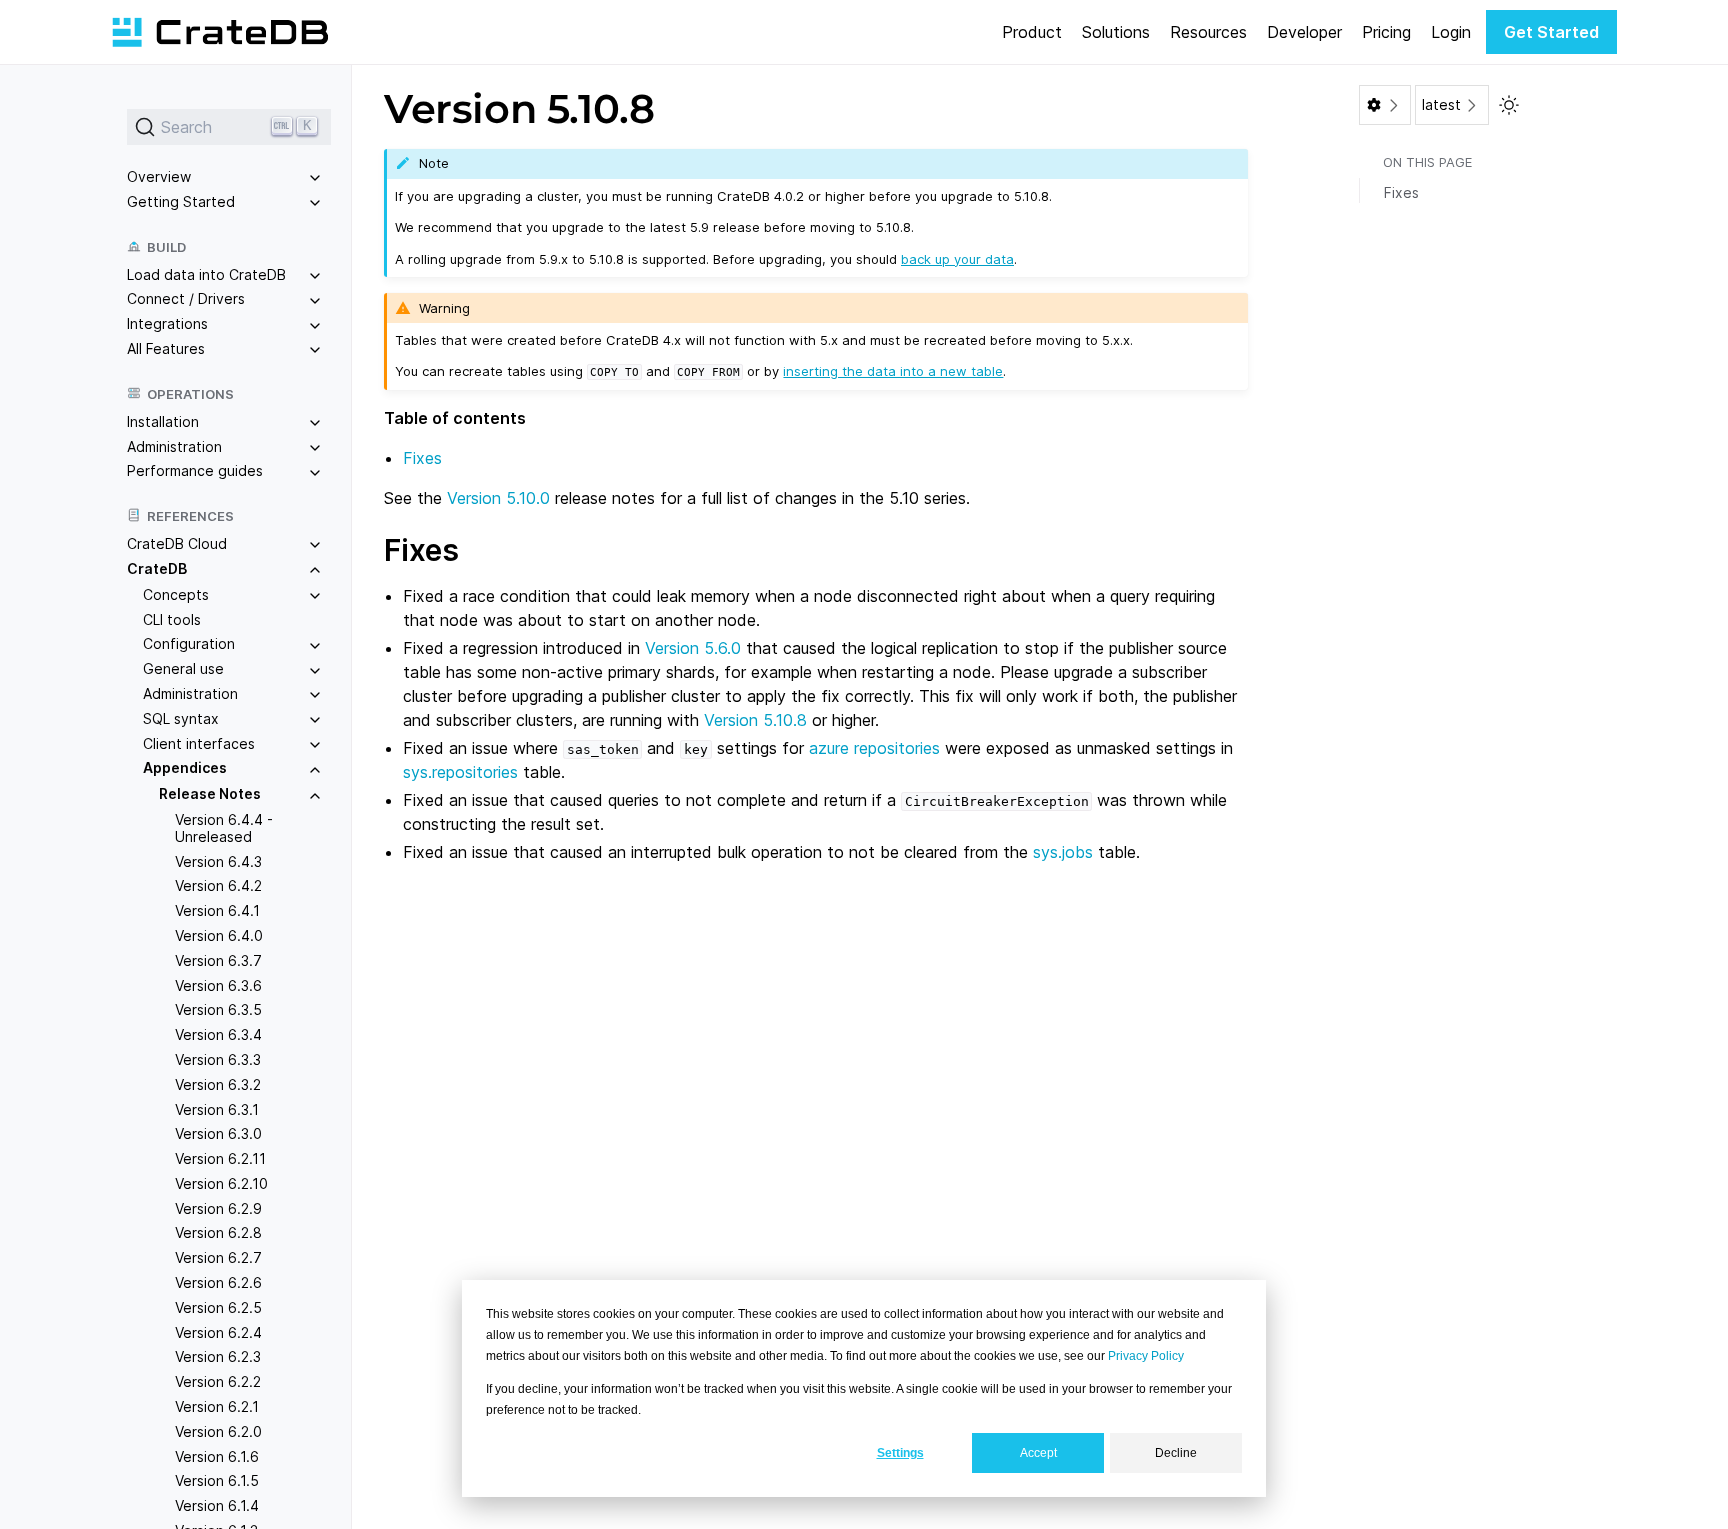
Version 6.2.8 (218, 1232)
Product (1032, 32)
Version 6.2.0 (218, 1431)
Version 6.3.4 (218, 1034)
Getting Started (181, 201)
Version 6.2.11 (220, 1158)
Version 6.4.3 (218, 861)
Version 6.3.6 (218, 985)
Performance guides (195, 470)
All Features (166, 348)
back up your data (957, 259)
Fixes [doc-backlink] (421, 550)
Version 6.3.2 (218, 1084)
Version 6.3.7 (218, 960)
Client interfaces (199, 743)
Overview (159, 176)
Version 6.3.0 (218, 1133)
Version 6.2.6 (218, 1282)
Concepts (176, 594)
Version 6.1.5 (217, 1480)
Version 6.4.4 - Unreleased (224, 828)
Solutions (1116, 32)
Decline (1176, 1453)
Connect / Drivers (186, 298)
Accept (1038, 1453)
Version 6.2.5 (218, 1307)
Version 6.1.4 (217, 1505)
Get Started (1551, 32)
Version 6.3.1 (217, 1109)
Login (1451, 32)
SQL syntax (181, 718)
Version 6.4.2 (218, 885)
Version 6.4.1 (217, 910)
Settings (900, 1453)
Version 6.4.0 (219, 935)
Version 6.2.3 (218, 1356)
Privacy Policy (1146, 1356)
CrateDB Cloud (177, 543)
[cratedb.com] (220, 32)
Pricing (1386, 32)
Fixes (422, 458)
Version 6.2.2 (218, 1381)
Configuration (189, 643)
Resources (1208, 32)
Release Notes (210, 793)
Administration (174, 446)
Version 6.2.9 (218, 1208)
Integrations (167, 323)
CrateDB (157, 568)
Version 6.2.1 (217, 1406)
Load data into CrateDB (206, 274)
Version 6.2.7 (218, 1257)
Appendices (185, 767)
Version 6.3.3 (218, 1059)
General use (183, 668)
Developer (1304, 32)
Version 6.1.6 (217, 1456)
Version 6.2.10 (221, 1183)
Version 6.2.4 (218, 1332)
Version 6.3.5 (218, 1009)
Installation (163, 421)
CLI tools (172, 619)
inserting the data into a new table (893, 371)
